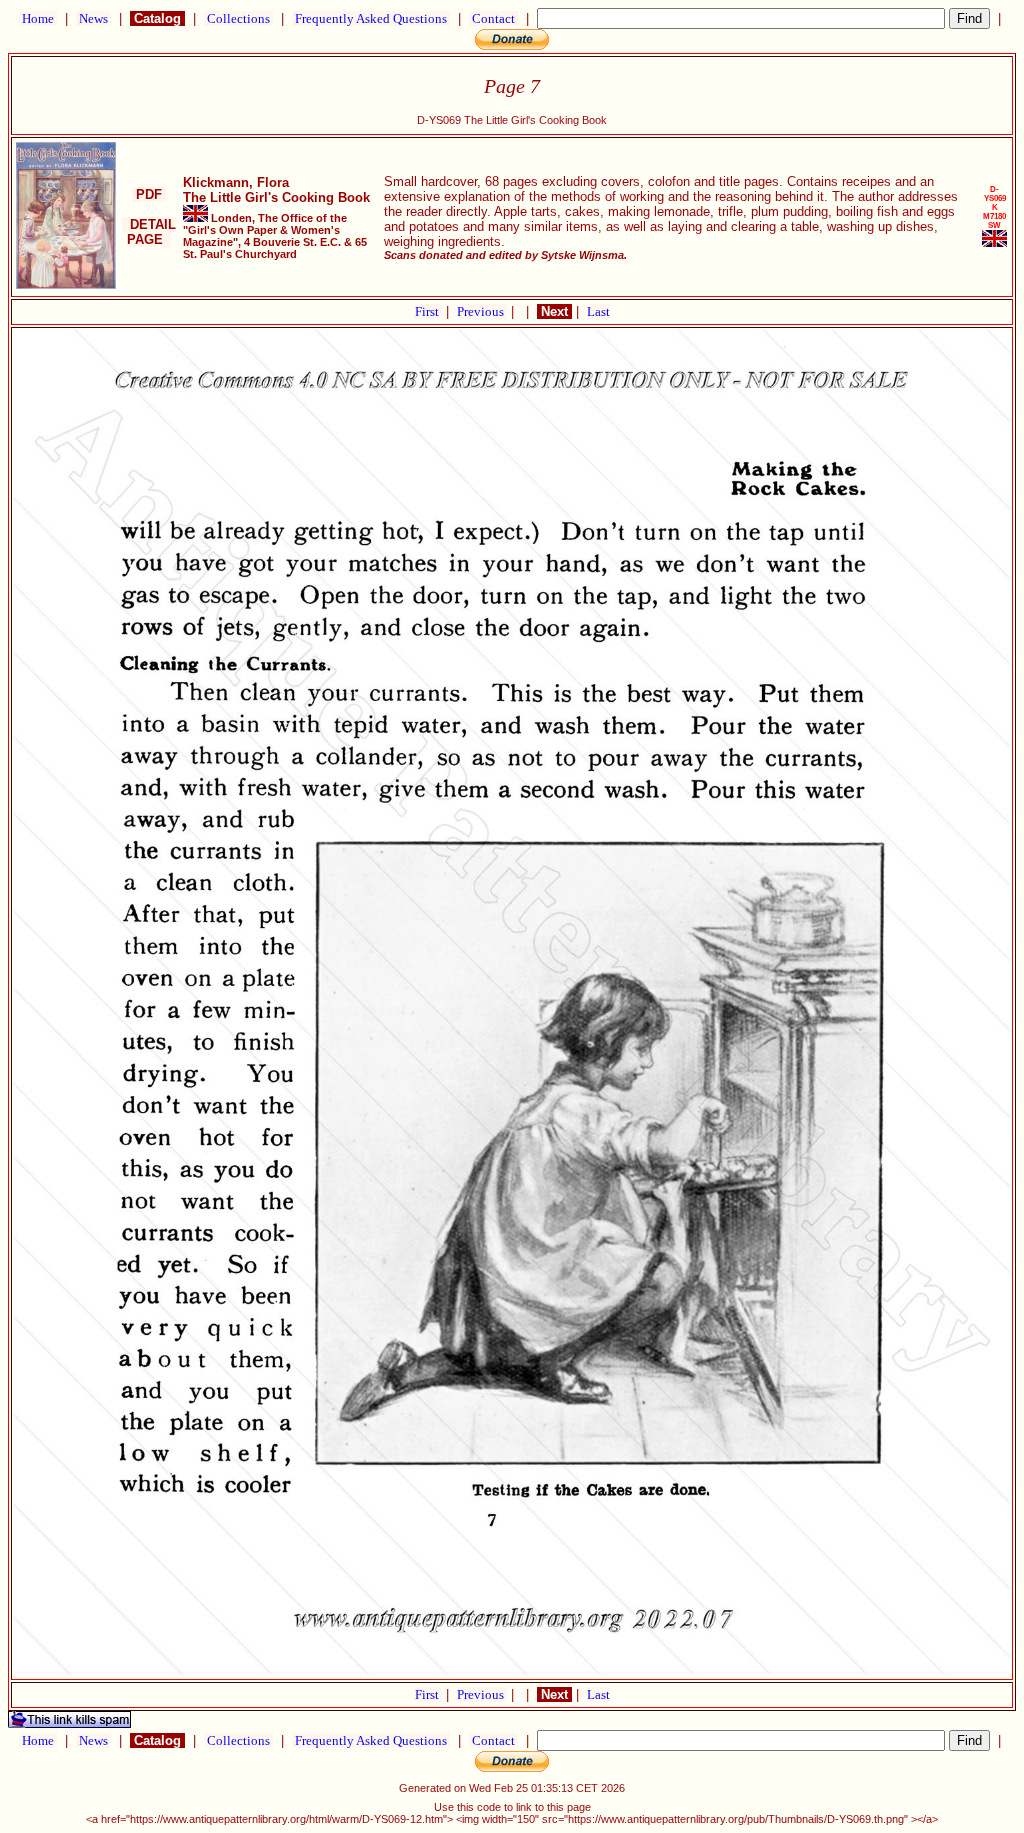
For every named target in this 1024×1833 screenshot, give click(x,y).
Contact (493, 18)
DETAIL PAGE (149, 232)
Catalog (157, 18)
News (93, 18)
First (428, 311)
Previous (482, 311)
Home (38, 18)
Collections (238, 18)
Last (598, 311)
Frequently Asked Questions (371, 18)
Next (554, 311)
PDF (149, 194)
